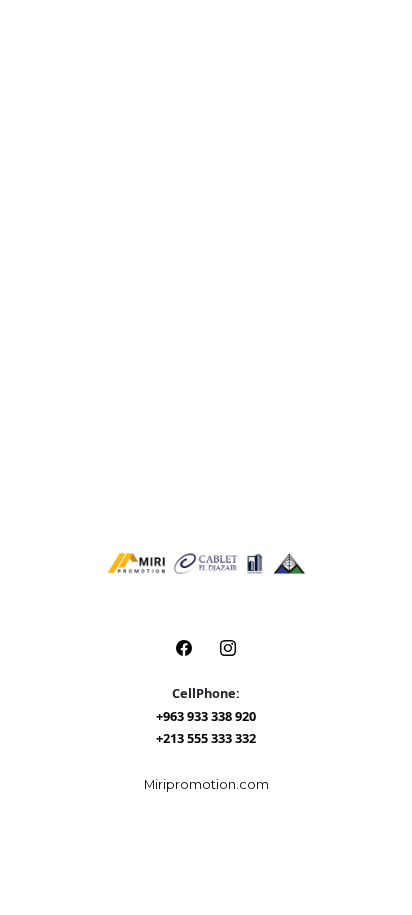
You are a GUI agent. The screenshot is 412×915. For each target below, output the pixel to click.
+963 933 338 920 (206, 716)
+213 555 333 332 (206, 738)
